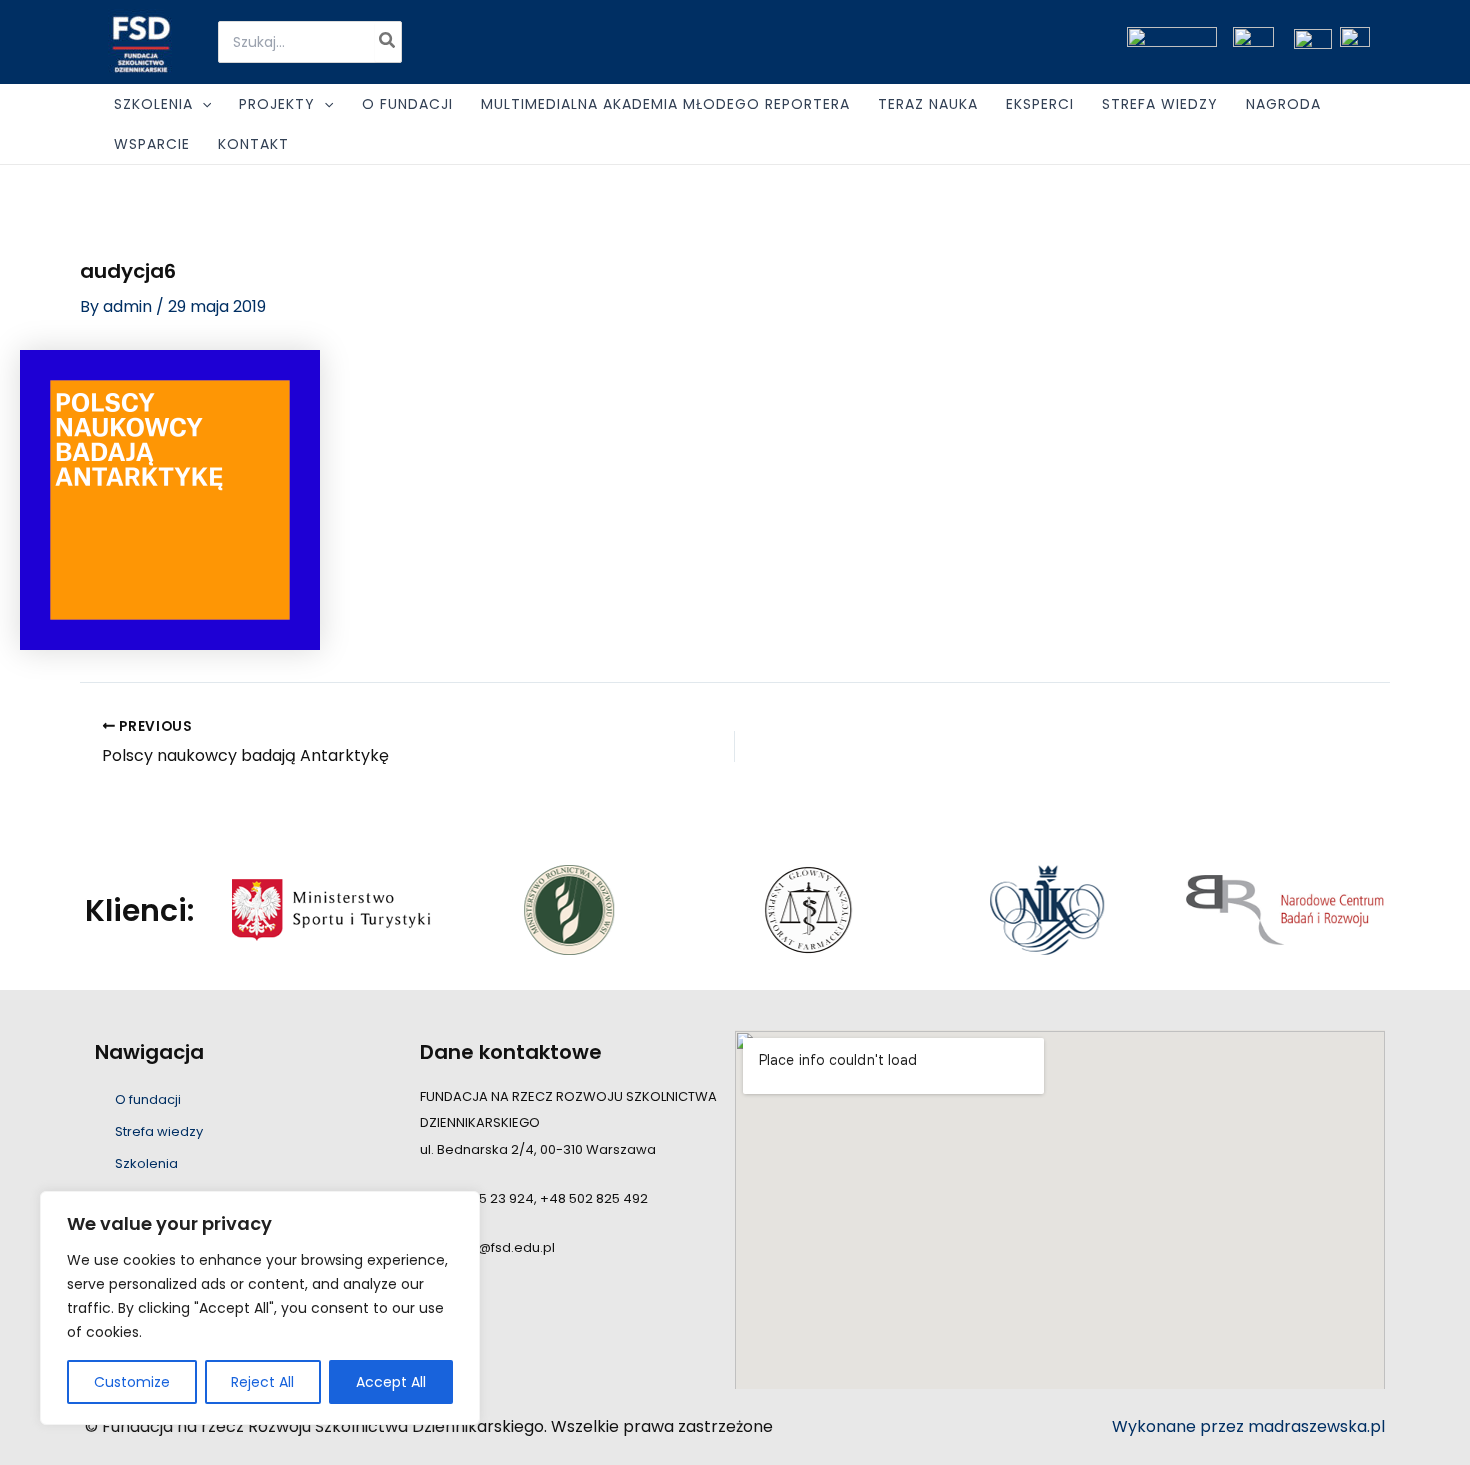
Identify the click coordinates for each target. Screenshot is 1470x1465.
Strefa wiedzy (159, 1131)
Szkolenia (146, 1163)
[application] (202, 104)
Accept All (391, 1382)
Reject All (262, 1382)
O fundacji (148, 1099)
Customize (132, 1382)
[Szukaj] (388, 42)
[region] (260, 1308)
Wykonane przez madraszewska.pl (1248, 1426)
